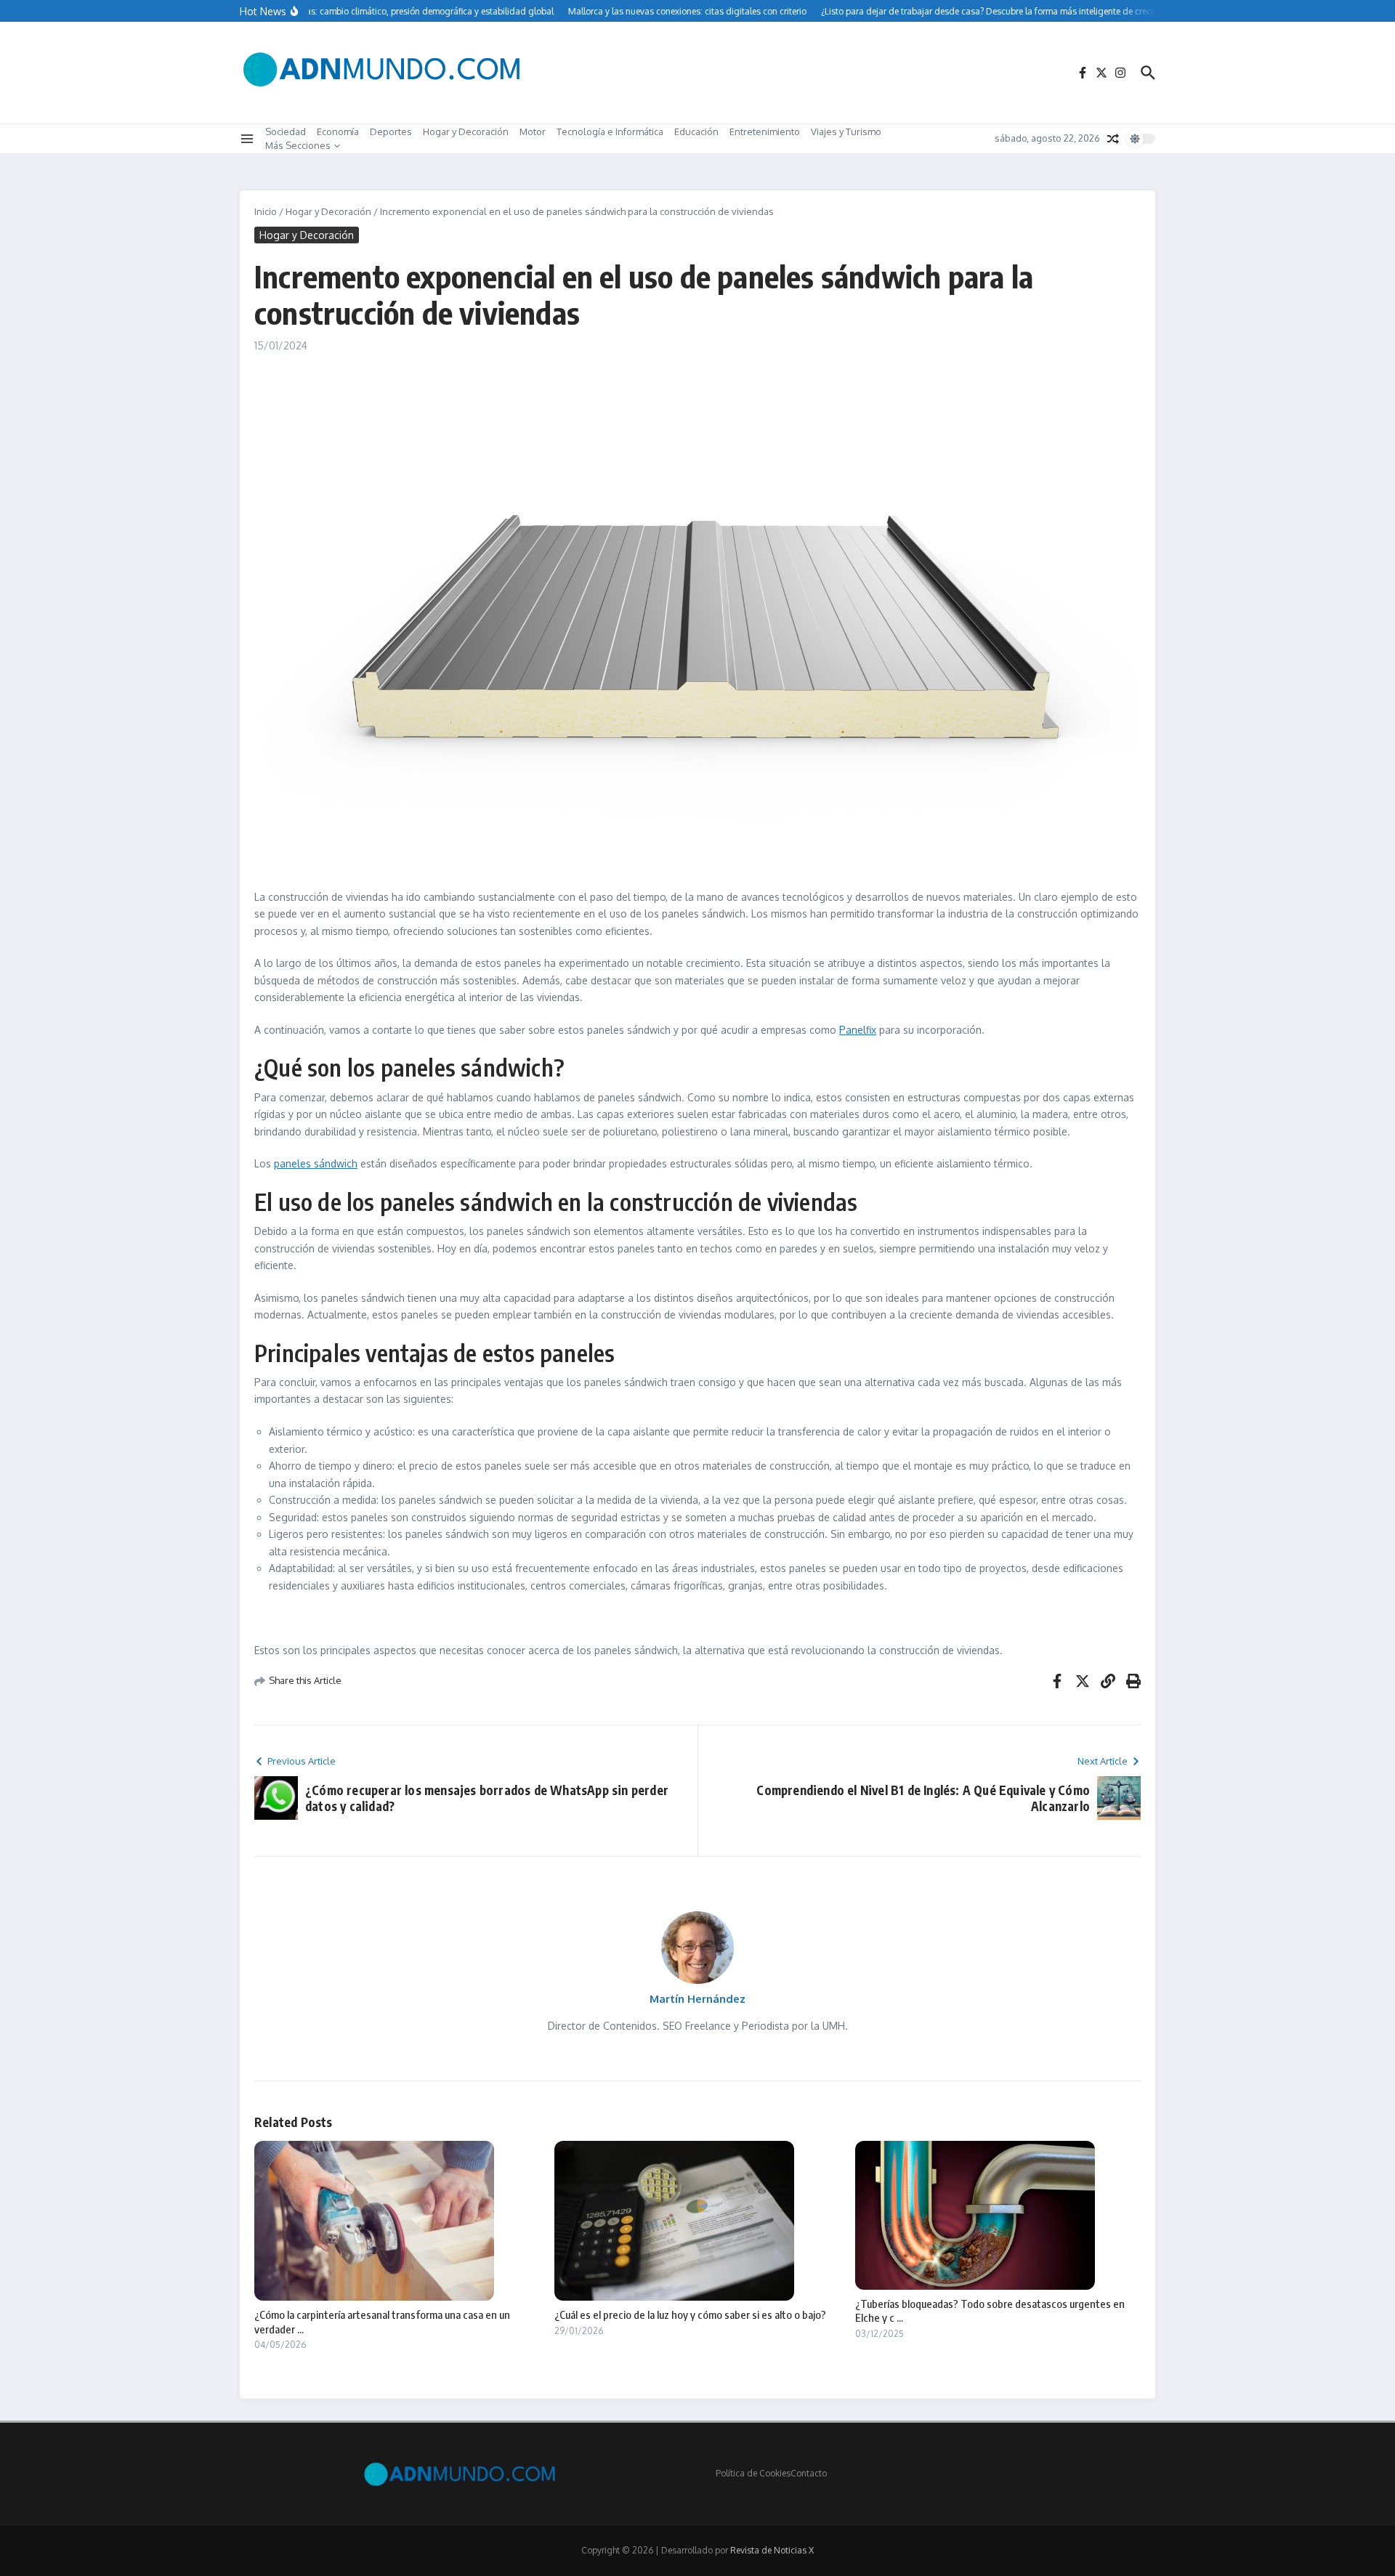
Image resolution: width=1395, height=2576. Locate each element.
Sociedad (286, 131)
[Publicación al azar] (1113, 139)
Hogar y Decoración (466, 131)
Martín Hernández (697, 1999)
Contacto (809, 2473)
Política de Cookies (753, 2473)
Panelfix (858, 1030)
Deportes (391, 131)
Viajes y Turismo (846, 131)
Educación (696, 131)
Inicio (266, 211)
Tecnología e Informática (610, 131)
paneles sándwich (316, 1163)
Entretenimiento (765, 131)
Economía (338, 131)
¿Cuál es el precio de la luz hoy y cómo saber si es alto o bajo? (690, 2314)
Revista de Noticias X (772, 2550)
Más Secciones (298, 145)
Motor (533, 131)
